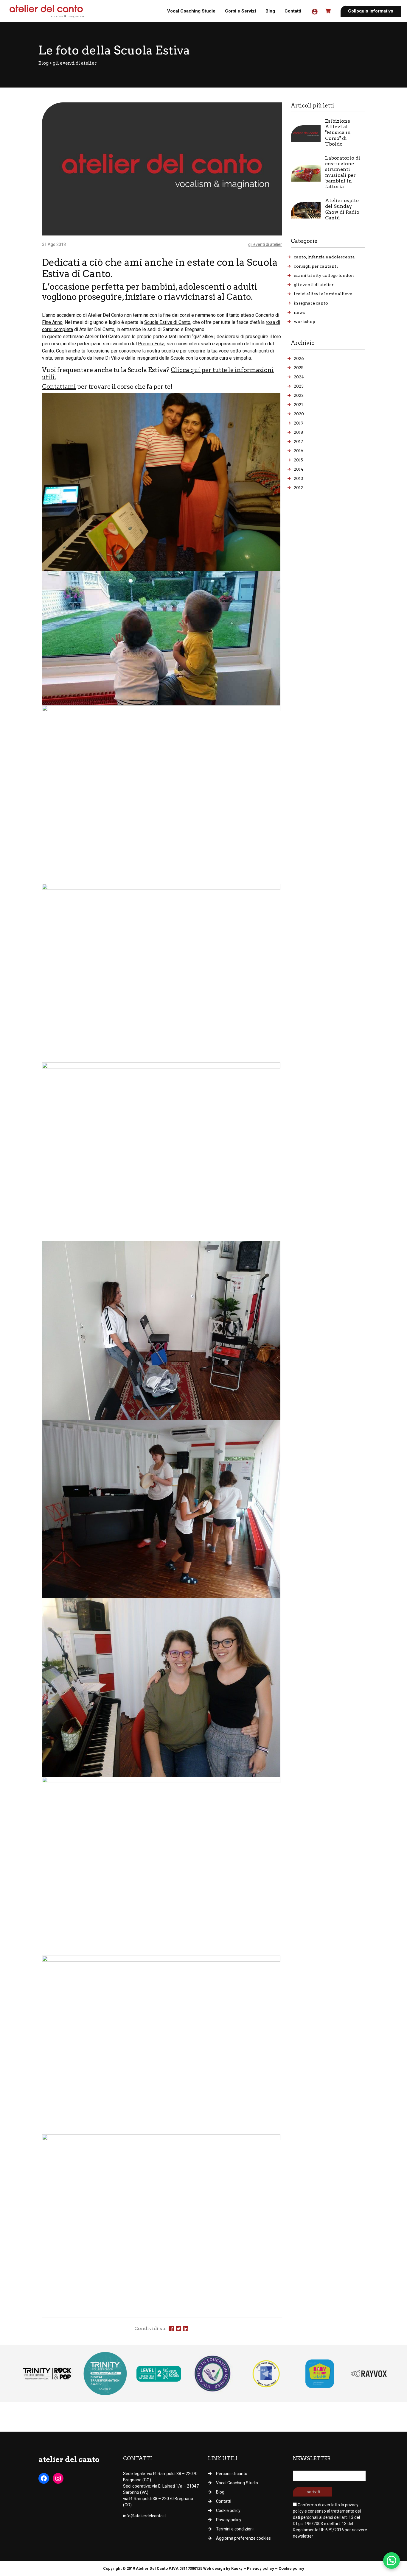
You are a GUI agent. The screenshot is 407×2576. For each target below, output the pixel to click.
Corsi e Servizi (240, 11)
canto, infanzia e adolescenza (324, 257)
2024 (299, 377)
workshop (305, 322)
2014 (299, 469)
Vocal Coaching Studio (191, 11)
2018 (298, 432)
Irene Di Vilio (107, 358)
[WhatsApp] (392, 2561)
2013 (298, 478)
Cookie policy (228, 2511)
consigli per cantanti (316, 266)
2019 (299, 423)
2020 (299, 414)
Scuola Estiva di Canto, (168, 322)
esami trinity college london (324, 275)
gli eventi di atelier (75, 63)
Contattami (59, 387)
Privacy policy (229, 2520)
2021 (298, 405)
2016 (299, 451)
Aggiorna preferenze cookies (243, 2538)
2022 (299, 395)
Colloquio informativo (371, 11)
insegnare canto (311, 303)
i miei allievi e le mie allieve (323, 294)
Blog (270, 11)
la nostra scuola (159, 351)
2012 (298, 488)
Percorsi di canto (232, 2474)
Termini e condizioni (235, 2529)
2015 (298, 460)
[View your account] (314, 11)
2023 (299, 386)
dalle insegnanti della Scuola (155, 358)
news (299, 312)
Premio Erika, (152, 344)
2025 (299, 368)
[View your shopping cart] (329, 11)
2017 (298, 441)
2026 (299, 358)
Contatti (293, 11)
